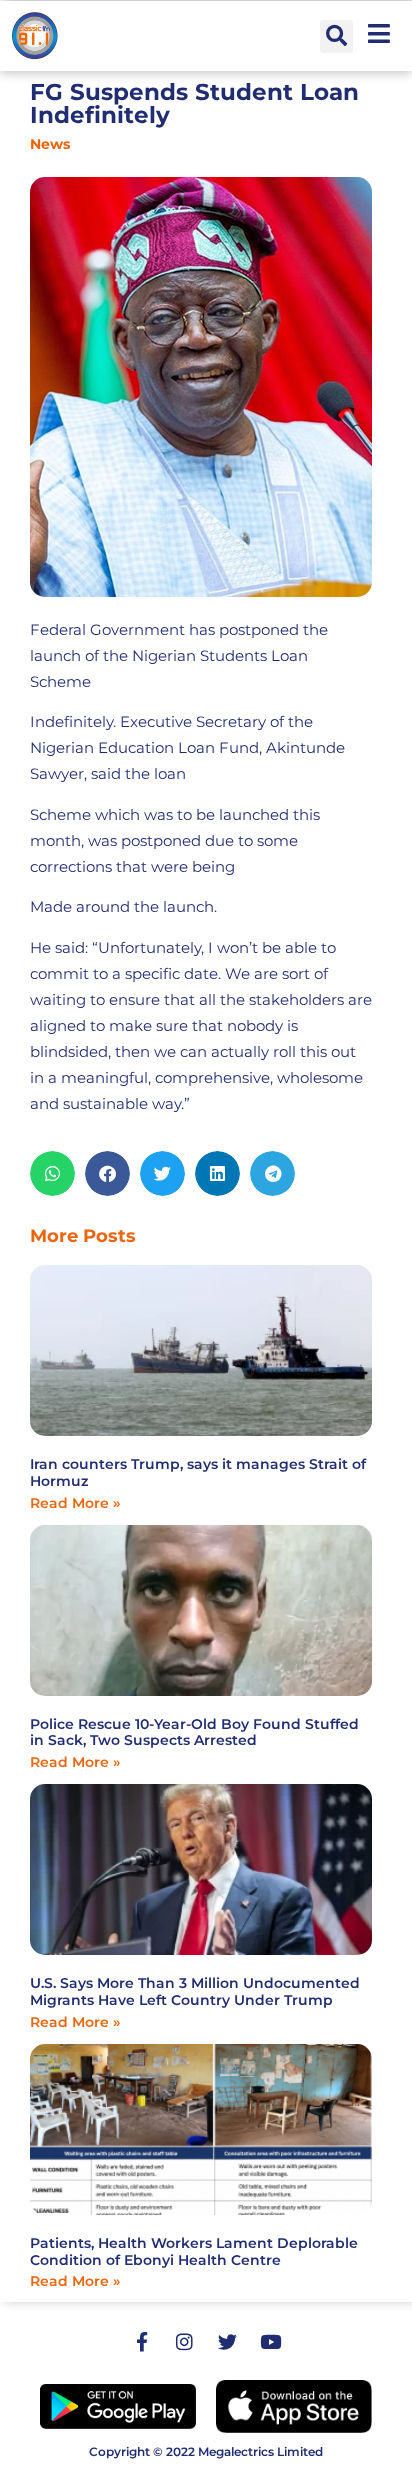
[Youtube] (271, 2341)
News (50, 144)
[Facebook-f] (142, 2341)
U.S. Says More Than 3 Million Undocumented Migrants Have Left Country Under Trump (195, 1991)
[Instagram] (185, 2341)
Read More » (75, 1503)
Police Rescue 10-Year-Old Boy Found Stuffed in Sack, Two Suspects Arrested (194, 1732)
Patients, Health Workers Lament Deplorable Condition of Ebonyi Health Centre (194, 2251)
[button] (336, 36)
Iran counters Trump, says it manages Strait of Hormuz (198, 1472)
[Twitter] (228, 2341)
